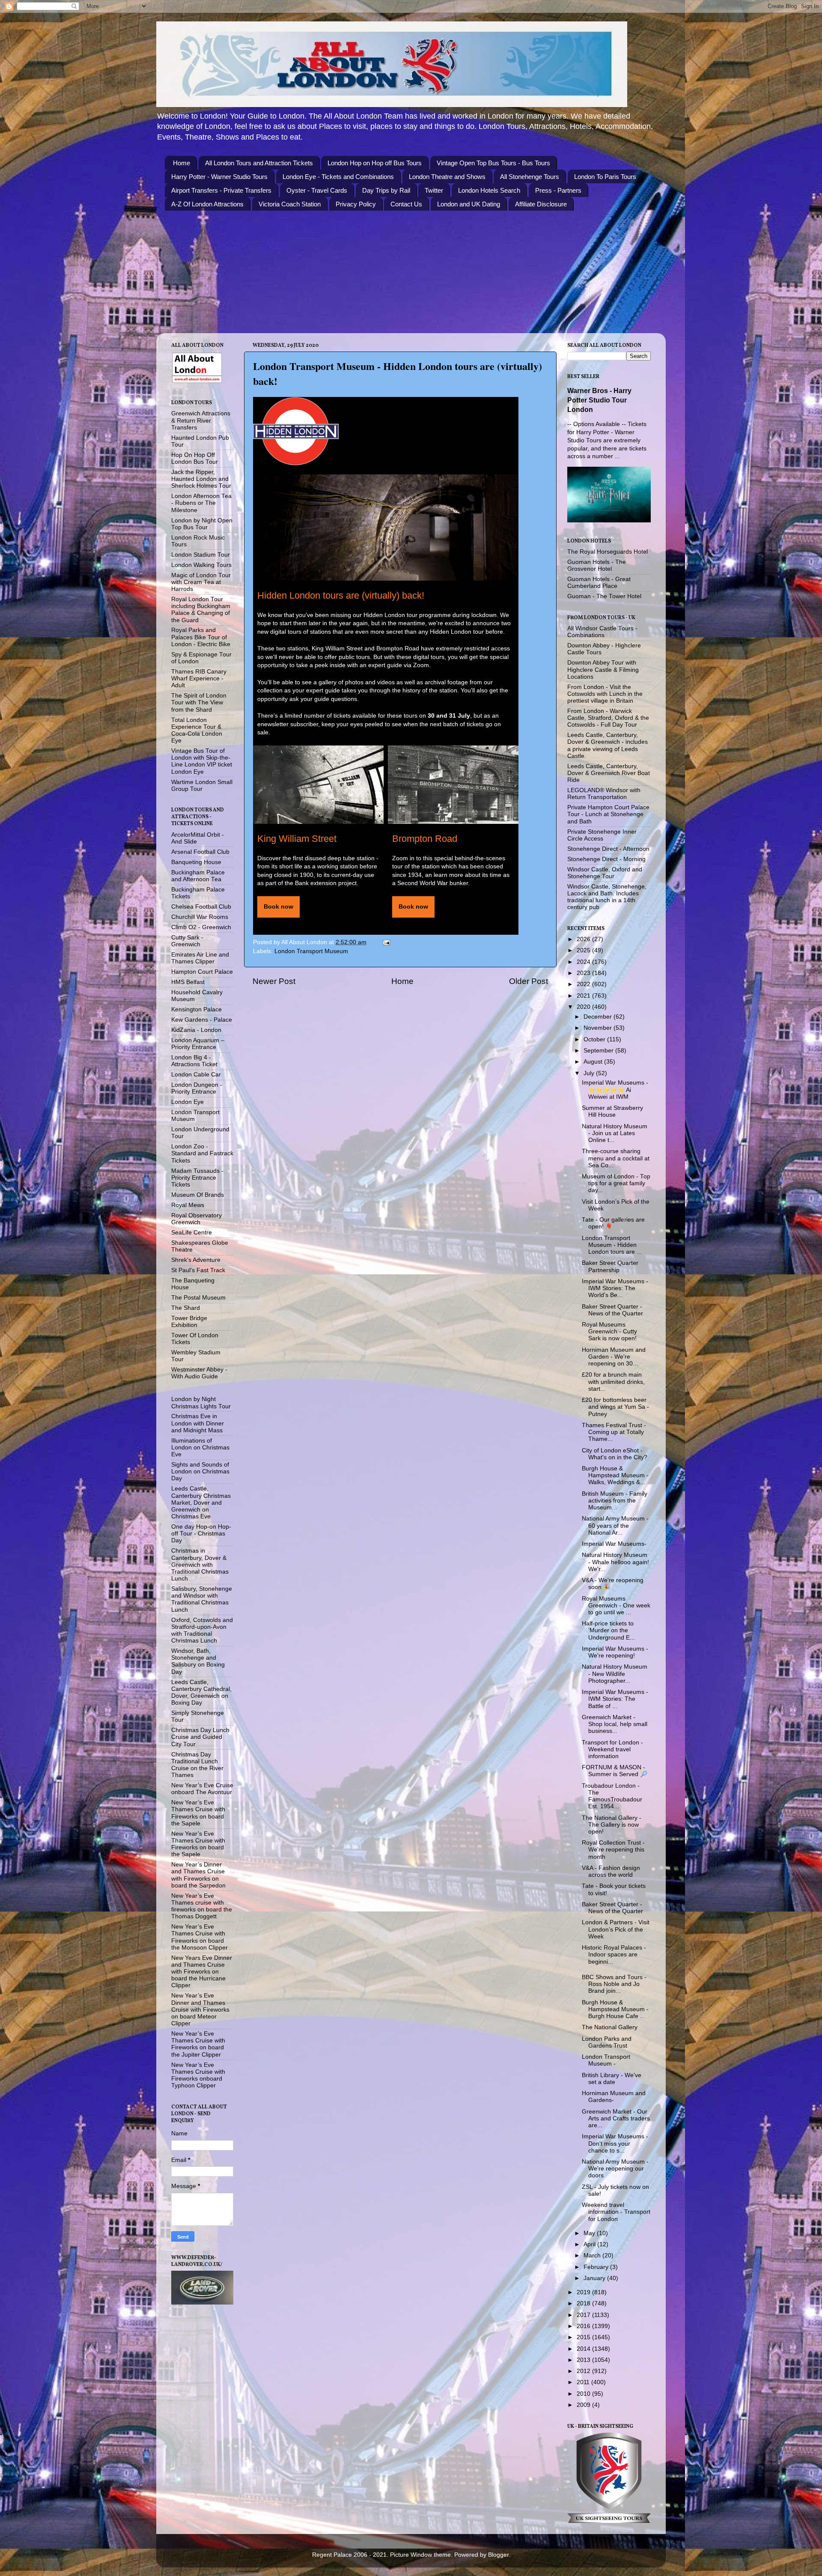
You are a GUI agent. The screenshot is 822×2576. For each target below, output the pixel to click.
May (590, 2233)
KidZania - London (196, 1030)
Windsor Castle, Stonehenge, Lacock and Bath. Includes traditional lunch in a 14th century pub (607, 897)
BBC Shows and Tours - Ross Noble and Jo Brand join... (614, 1984)
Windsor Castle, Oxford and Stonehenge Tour (605, 873)
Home (182, 163)
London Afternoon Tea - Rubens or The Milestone (201, 503)
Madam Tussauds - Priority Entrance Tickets (197, 1178)
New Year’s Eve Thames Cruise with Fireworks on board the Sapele (198, 1813)
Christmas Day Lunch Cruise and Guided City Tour (200, 1737)
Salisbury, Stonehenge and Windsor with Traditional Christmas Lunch (202, 1599)
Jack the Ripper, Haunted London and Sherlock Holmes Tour (201, 479)
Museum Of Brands (198, 1195)
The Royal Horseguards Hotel (608, 552)
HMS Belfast (188, 982)
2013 (584, 2360)
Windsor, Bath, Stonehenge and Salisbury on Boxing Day (198, 1661)
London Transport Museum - (606, 2060)
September (599, 1051)
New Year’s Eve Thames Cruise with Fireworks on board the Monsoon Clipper (200, 1937)
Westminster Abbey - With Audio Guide (199, 1373)
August (594, 1062)
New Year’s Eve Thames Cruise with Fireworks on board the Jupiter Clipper (198, 2044)
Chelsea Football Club (201, 907)
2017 (584, 2315)
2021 (584, 996)
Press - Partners (558, 190)
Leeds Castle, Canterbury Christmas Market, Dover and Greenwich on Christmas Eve (201, 1503)
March (593, 2255)
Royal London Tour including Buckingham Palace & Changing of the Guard (201, 610)
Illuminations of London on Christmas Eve (200, 1448)
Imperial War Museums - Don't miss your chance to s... (615, 2143)
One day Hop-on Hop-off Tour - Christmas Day (201, 1534)
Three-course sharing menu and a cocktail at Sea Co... (616, 1158)
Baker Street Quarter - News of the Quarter (612, 1310)
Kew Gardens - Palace (202, 1020)
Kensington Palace (197, 1009)
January (595, 2278)
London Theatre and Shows (447, 177)
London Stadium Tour (201, 555)
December (599, 1017)
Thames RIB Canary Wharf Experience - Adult (199, 678)
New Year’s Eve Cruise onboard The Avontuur (202, 1789)
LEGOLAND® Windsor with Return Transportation (604, 794)
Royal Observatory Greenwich (197, 1219)
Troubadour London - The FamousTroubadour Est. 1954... (612, 1796)
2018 (584, 2303)
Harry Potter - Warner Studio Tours (219, 177)
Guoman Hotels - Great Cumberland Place (599, 583)
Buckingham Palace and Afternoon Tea (198, 876)
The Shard (186, 1308)
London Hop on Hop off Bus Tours (375, 163)
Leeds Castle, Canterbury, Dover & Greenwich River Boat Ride (609, 773)
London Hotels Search (489, 190)
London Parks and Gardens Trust (607, 2042)
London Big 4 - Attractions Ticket (194, 1061)
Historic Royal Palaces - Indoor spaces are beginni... (614, 1954)
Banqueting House (196, 862)
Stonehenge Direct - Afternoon (608, 849)
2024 (584, 962)
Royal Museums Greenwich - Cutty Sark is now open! (609, 1331)
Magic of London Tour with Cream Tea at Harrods (201, 582)
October (595, 1039)
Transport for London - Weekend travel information (612, 1749)
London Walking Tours (201, 565)
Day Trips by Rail (386, 190)
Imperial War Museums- (614, 1544)
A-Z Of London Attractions (207, 204)
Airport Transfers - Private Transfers (221, 190)
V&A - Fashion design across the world (611, 1871)
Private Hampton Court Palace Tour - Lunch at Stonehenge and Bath (608, 814)
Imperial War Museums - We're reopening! (615, 1652)
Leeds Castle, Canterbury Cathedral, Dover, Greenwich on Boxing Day (201, 1693)
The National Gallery (610, 2027)
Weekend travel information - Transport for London (616, 2212)
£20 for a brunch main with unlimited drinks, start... (613, 1382)
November (599, 1028)
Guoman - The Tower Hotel (604, 596)
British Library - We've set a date (612, 2079)
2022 (584, 984)
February (597, 2267)
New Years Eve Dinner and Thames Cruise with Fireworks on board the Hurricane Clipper (202, 1972)
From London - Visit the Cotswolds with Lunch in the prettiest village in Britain (605, 694)
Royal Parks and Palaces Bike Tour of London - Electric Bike (201, 637)
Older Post (529, 981)
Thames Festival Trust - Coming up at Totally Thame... (614, 1432)
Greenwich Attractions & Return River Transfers (201, 420)
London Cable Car (196, 1075)
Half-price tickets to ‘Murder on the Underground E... (608, 1630)
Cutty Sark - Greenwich (187, 941)
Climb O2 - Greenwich (201, 927)
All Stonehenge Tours (530, 177)
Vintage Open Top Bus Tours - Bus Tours (493, 163)
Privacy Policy (356, 204)
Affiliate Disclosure (541, 204)
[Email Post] (386, 942)
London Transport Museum (311, 951)
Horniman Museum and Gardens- (614, 2097)
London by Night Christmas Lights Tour (201, 1403)
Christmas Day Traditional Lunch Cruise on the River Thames (197, 1765)
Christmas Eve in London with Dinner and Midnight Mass (198, 1423)
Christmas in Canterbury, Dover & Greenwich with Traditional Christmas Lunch (200, 1565)
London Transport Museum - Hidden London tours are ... (612, 1245)
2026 (584, 939)
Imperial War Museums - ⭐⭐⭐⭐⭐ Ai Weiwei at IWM (615, 1090)
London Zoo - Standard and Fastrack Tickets (202, 1153)
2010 (584, 2394)
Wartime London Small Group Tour (202, 786)
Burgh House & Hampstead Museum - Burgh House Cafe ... (615, 2009)
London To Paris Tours (605, 177)
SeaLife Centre (192, 1233)
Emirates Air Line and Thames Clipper (200, 958)
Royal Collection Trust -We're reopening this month (613, 1850)
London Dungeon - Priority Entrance (197, 1088)
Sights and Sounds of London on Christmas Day (200, 1471)
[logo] (296, 431)
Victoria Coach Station (290, 204)
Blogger (498, 2555)
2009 (584, 2405)
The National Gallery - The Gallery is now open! (612, 1825)
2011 (584, 2382)
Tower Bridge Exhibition (189, 1322)
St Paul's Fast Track (198, 1270)
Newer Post (274, 981)
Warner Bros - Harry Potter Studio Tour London (599, 400)
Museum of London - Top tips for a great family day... (616, 1183)
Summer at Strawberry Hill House (612, 1111)
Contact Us (406, 204)
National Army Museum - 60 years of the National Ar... (615, 1525)
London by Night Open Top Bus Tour (202, 524)
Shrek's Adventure (196, 1260)
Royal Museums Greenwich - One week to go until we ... (616, 1606)
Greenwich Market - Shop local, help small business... (615, 1724)
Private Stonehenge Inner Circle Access (602, 835)
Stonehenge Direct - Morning (606, 859)
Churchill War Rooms (200, 917)
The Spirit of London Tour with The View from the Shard (199, 702)
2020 (584, 1007)
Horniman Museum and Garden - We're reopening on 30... (614, 1357)
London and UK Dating (469, 204)
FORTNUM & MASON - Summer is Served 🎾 (615, 1771)
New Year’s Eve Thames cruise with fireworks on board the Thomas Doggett (202, 1906)
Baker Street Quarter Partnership (610, 1266)
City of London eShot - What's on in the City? (615, 1454)
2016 (584, 2326)
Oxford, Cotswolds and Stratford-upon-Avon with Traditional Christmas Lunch (202, 1631)
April (590, 2244)
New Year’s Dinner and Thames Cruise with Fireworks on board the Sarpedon (198, 1875)
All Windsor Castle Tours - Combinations (602, 632)
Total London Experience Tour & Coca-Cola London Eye (197, 730)
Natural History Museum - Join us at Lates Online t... (615, 1133)
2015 (584, 2337)
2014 (584, 2349)
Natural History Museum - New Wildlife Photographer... (615, 1674)
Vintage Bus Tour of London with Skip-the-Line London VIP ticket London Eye (202, 761)
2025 (584, 950)
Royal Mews (188, 1205)
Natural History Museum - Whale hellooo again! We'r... (615, 1562)
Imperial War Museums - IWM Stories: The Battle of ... (615, 1699)
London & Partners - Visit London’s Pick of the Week (616, 1929)
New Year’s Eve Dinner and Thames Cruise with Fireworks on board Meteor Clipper (200, 2010)
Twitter (434, 190)
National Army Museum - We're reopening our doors (615, 2169)
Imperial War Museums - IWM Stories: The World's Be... (615, 1288)
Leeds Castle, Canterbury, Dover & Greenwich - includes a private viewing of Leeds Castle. (608, 745)
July (590, 1073)
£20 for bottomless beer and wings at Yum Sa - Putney (615, 1407)
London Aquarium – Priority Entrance (198, 1044)
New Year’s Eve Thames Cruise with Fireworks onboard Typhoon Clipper (198, 2075)
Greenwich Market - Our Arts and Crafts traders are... (616, 2118)
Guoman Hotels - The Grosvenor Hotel (597, 565)
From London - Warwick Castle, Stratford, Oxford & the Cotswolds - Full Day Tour (608, 718)
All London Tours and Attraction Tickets (259, 163)
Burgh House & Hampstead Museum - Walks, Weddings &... (615, 1475)
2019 (584, 2292)
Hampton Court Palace (202, 972)
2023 (584, 973)
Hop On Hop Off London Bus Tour (195, 458)
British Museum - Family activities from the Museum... (615, 1501)
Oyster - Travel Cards (317, 190)
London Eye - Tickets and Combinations (338, 177)
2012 (584, 2371)
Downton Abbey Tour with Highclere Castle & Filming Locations (603, 669)
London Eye (188, 1102)
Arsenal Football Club (200, 852)
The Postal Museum (198, 1298)
